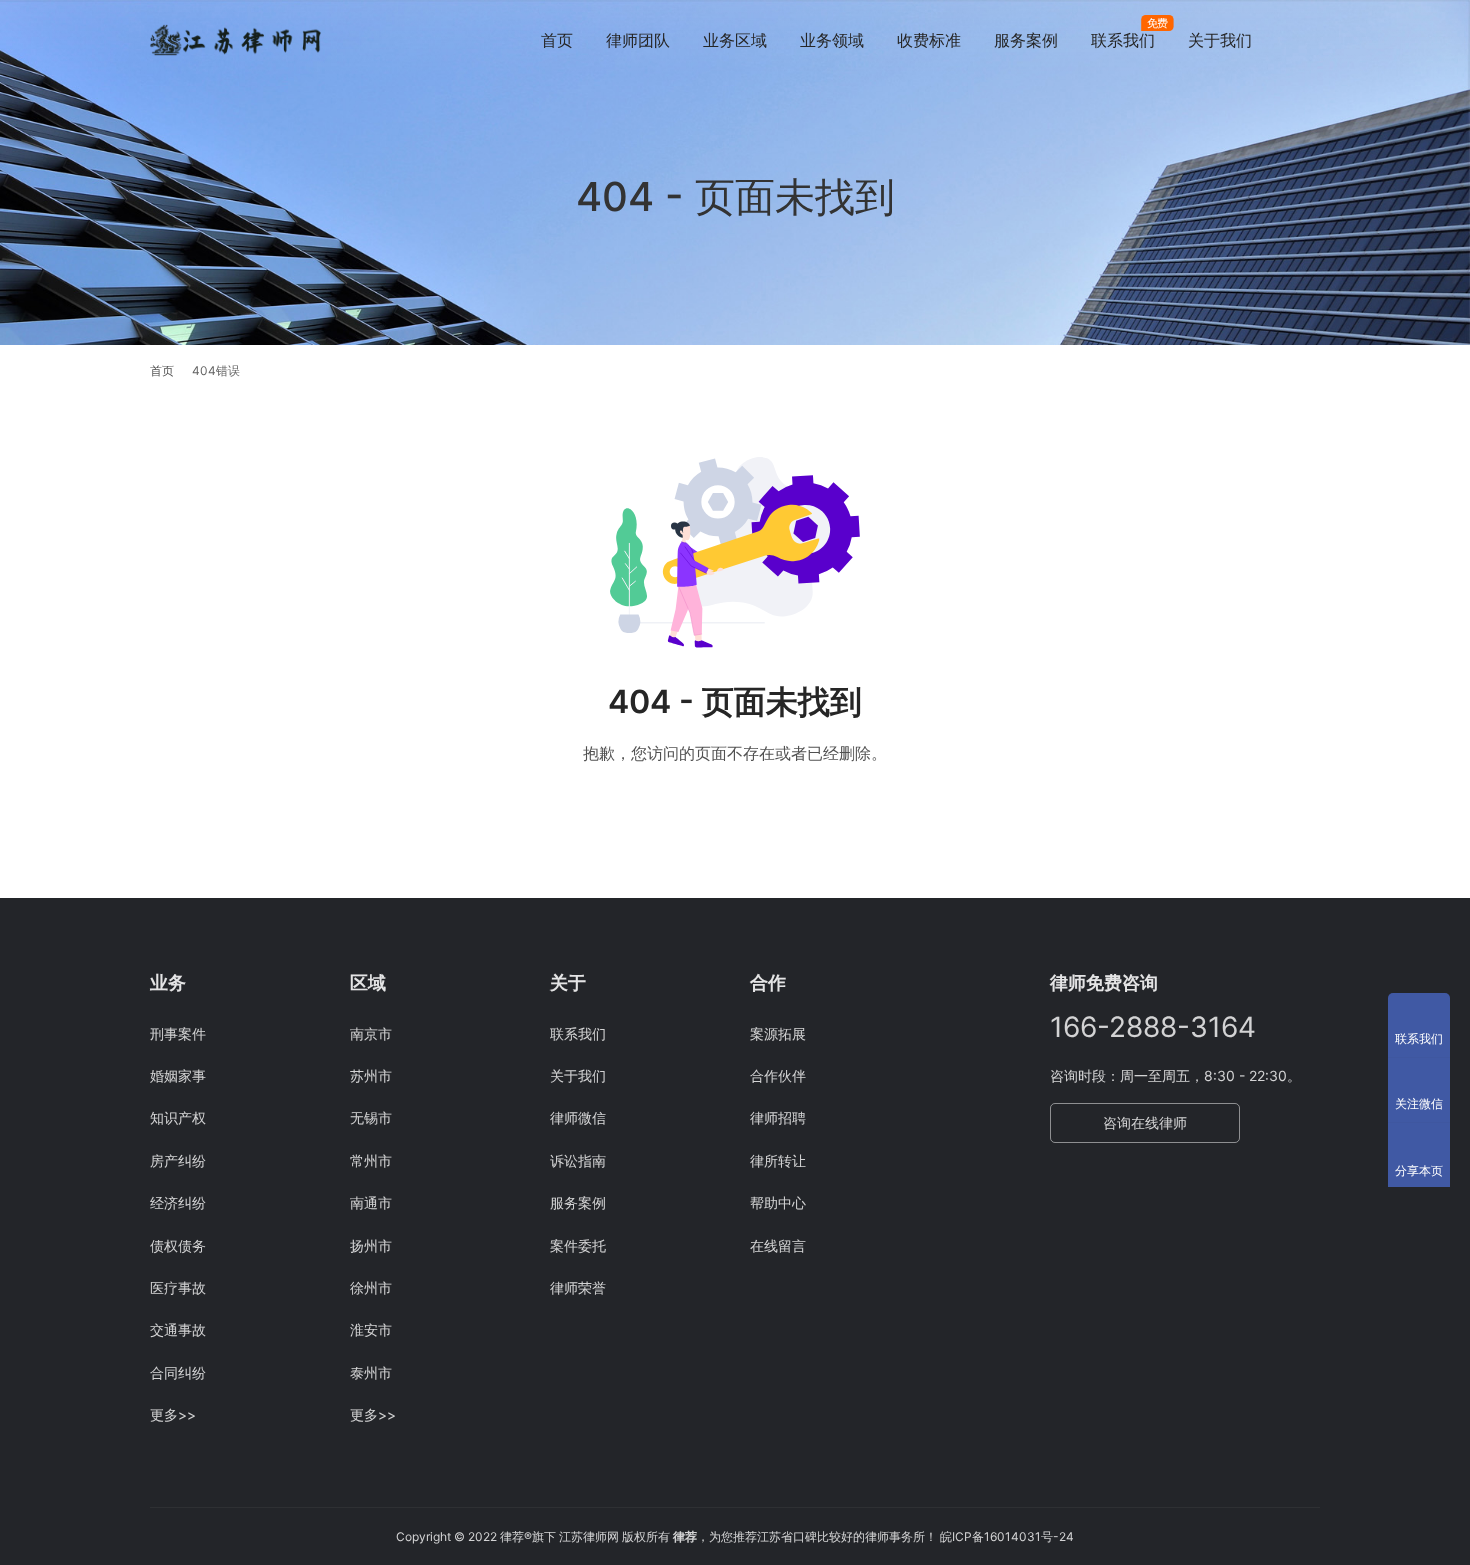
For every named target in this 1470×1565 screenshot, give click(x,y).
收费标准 (929, 40)
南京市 (371, 1033)
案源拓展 (778, 1033)
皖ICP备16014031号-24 (1007, 1536)
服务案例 (1026, 40)
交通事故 (178, 1329)
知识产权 (178, 1117)
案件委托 (578, 1245)
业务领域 (832, 40)
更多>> (173, 1414)
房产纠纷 (178, 1160)
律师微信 (578, 1117)
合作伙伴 (778, 1075)
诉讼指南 (578, 1160)
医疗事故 (178, 1287)
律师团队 (638, 40)
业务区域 (735, 40)
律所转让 (778, 1160)
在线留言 (778, 1245)
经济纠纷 (178, 1202)
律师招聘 (778, 1117)
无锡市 (371, 1117)
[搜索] (1311, 39)
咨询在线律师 (1145, 1122)
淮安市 (371, 1329)
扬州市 (371, 1245)
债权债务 (178, 1245)
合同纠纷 (178, 1372)
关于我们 (1220, 40)
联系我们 (1123, 40)
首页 (557, 40)
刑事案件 (178, 1033)
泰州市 (371, 1372)
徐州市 (371, 1287)
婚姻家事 (178, 1075)
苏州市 (371, 1075)
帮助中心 (778, 1202)
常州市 (371, 1160)
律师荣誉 (578, 1287)
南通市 (371, 1202)
